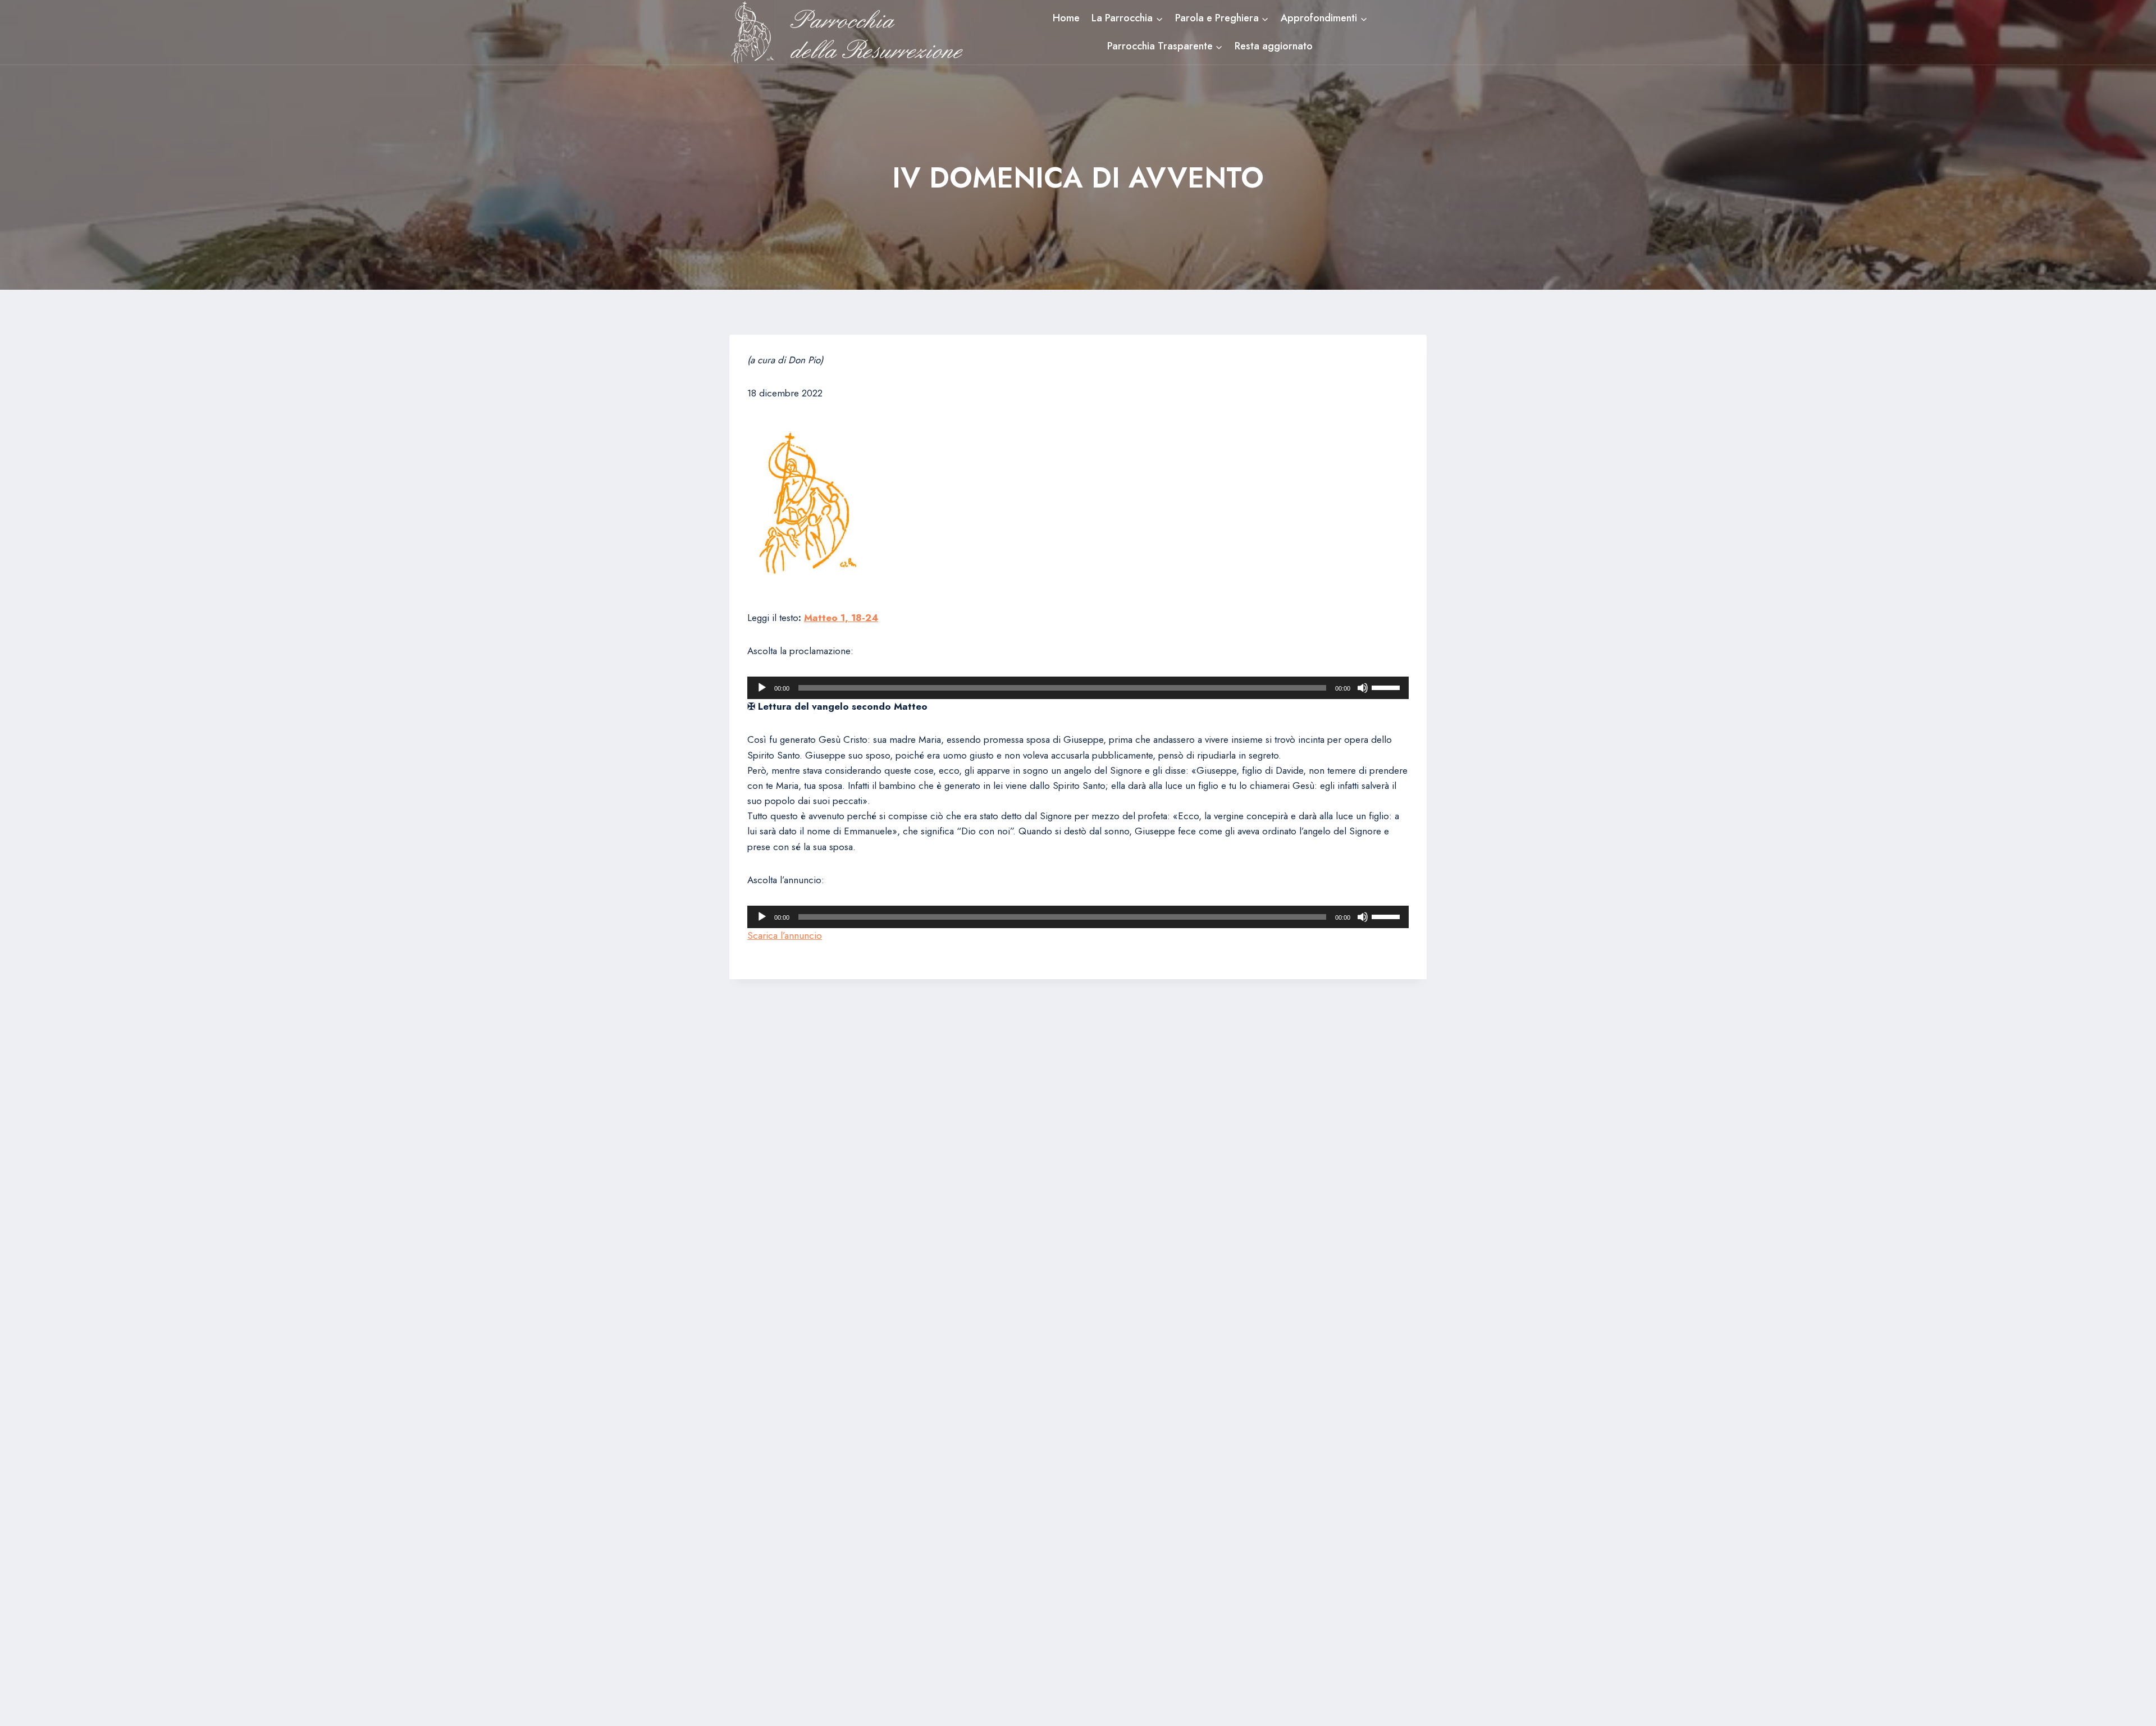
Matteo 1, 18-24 (841, 618)
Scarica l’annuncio (785, 935)
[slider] (1387, 687)
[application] (1078, 688)
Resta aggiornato (1274, 46)
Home (1066, 18)
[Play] (762, 688)
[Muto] (1363, 688)
